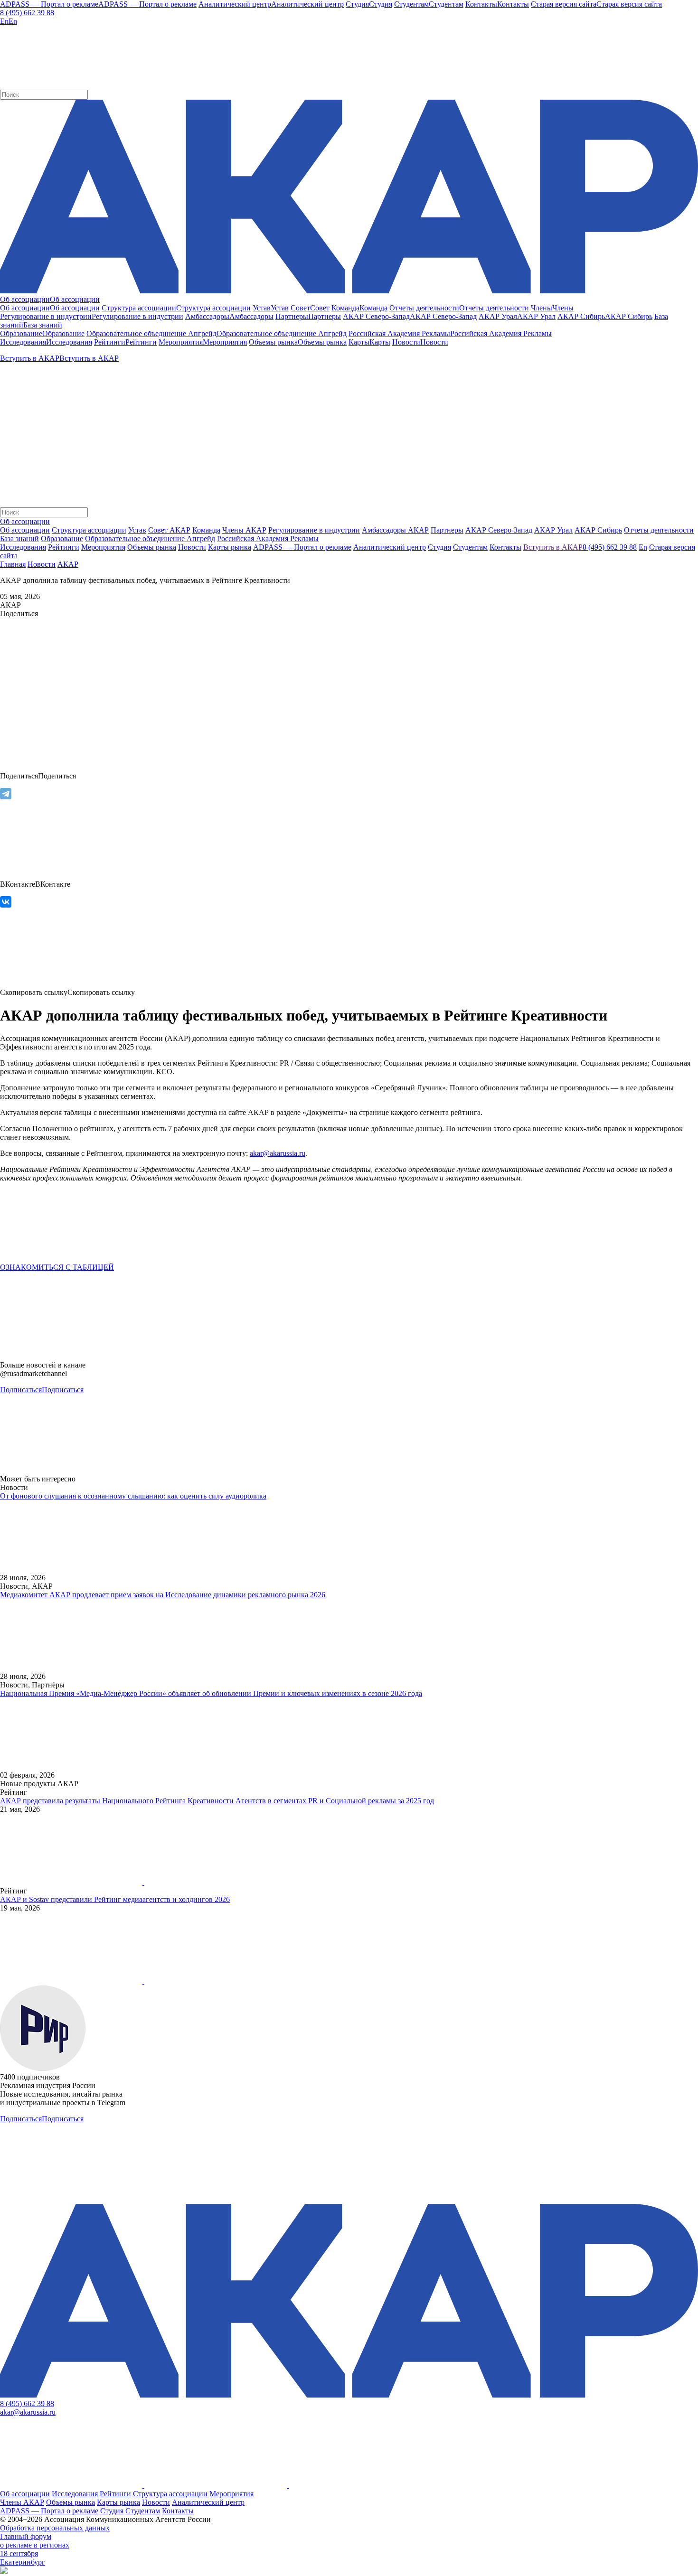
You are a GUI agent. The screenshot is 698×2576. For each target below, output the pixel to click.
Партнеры (447, 530)
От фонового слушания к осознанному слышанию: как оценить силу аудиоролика (133, 1496)
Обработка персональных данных (55, 2528)
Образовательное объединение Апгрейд (150, 539)
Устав (137, 530)
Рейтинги (115, 2494)
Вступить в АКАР (553, 547)
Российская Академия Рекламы (268, 539)
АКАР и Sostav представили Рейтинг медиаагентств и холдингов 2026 (115, 1899)
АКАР (68, 564)
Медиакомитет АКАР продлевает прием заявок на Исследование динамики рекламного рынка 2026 (163, 1595)
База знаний (19, 539)
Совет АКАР (169, 530)
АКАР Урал (553, 530)
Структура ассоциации (89, 530)
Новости (42, 564)
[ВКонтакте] (6, 902)
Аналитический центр (208, 2502)
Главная (13, 564)
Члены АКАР (244, 530)
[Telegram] (6, 794)
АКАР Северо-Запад (499, 530)
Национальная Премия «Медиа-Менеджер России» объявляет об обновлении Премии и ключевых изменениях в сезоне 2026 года (211, 1693)
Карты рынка (118, 2502)
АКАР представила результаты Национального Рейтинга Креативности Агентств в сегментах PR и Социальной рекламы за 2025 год (217, 1801)
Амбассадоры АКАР (395, 530)
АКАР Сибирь (598, 530)
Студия (112, 2511)
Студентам (143, 2511)
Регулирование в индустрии (314, 530)
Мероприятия (231, 2494)
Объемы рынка (71, 2502)
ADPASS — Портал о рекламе (49, 2511)
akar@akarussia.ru (28, 2412)
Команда (206, 530)
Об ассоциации (25, 530)
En (643, 547)
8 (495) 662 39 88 (27, 13)
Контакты (178, 2511)
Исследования (75, 2494)
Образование (62, 539)
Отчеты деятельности (659, 530)
